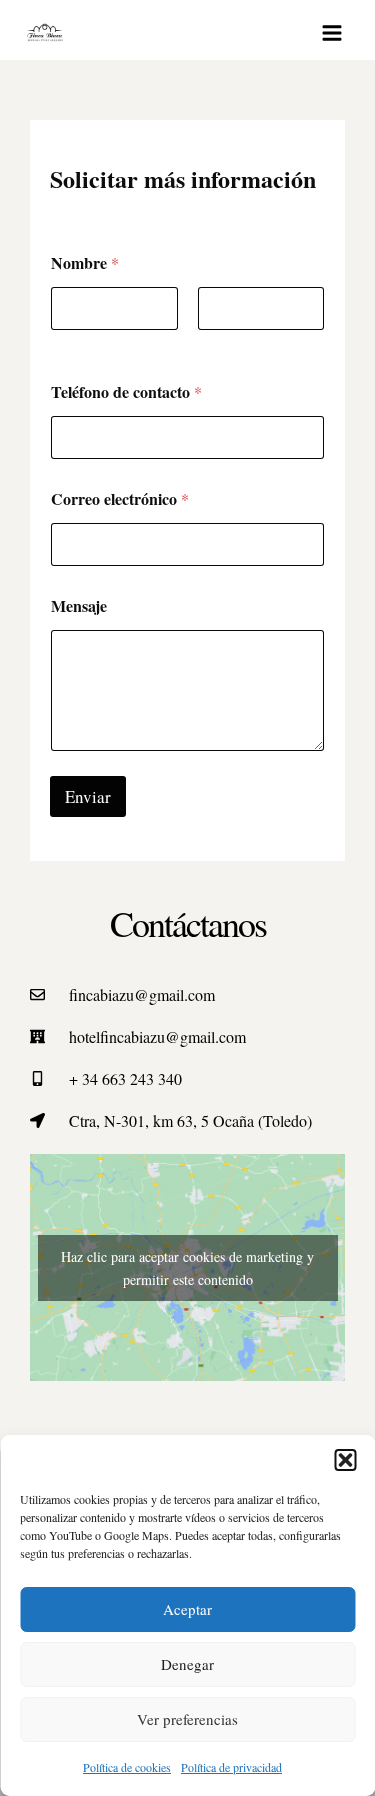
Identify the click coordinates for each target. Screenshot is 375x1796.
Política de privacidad (231, 1767)
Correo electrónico (120, 498)
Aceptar (187, 1609)
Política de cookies (127, 1767)
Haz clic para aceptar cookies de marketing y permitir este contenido (187, 1268)
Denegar (187, 1664)
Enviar (88, 796)
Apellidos (225, 343)
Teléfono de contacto (126, 391)
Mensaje (79, 605)
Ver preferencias (187, 1719)
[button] (345, 1460)
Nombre (74, 343)
